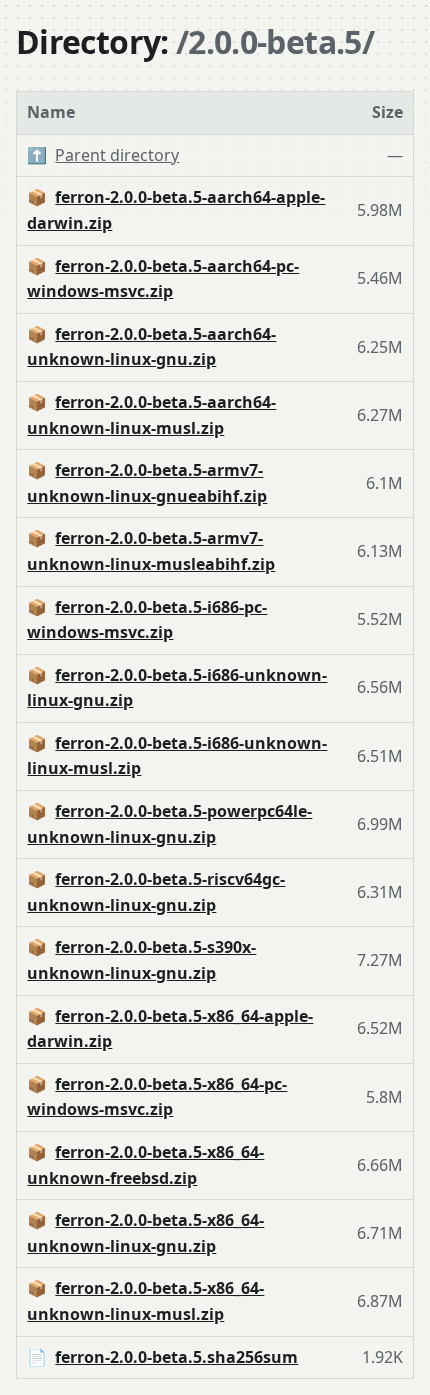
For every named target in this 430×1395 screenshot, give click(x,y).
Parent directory (117, 155)
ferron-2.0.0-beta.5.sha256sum (176, 1357)
